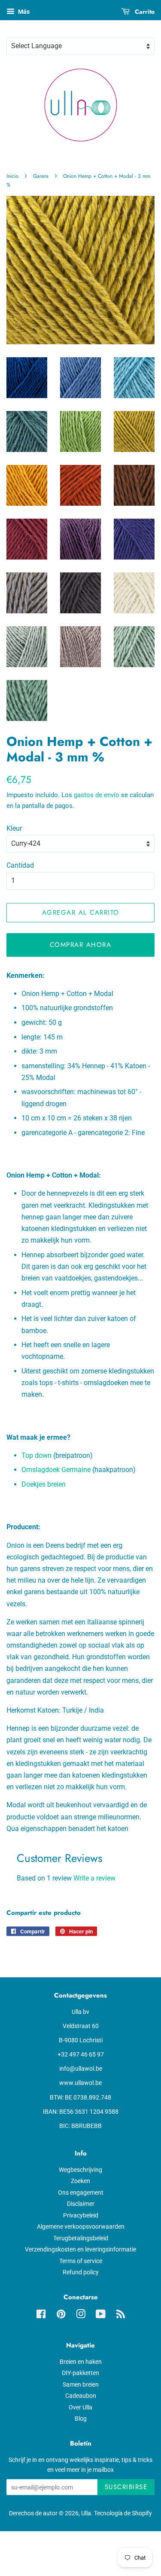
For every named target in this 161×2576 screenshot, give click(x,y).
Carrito (144, 12)
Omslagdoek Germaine (56, 1470)
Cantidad (20, 865)
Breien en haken (81, 2362)
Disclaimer (81, 2204)
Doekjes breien (44, 1484)
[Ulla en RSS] (121, 2316)
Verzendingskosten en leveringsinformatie (80, 2249)
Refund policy (81, 2272)
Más (23, 12)
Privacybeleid (81, 2215)
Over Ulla (80, 2407)
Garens (41, 176)
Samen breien (81, 2384)
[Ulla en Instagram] (81, 2316)
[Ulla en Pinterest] (61, 2316)
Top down (36, 1455)
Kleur (14, 828)
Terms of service (81, 2261)
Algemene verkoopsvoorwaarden (81, 2227)
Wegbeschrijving (80, 2170)
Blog (81, 2418)
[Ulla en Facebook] (41, 2316)
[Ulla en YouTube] (101, 2316)
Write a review (94, 1878)
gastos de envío (97, 795)
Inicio (12, 176)
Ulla (86, 2513)
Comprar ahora (81, 945)
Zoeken (80, 2181)
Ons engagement (81, 2193)
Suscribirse (126, 2487)
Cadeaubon (81, 2396)
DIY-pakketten (80, 2373)
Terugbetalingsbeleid (81, 2238)
